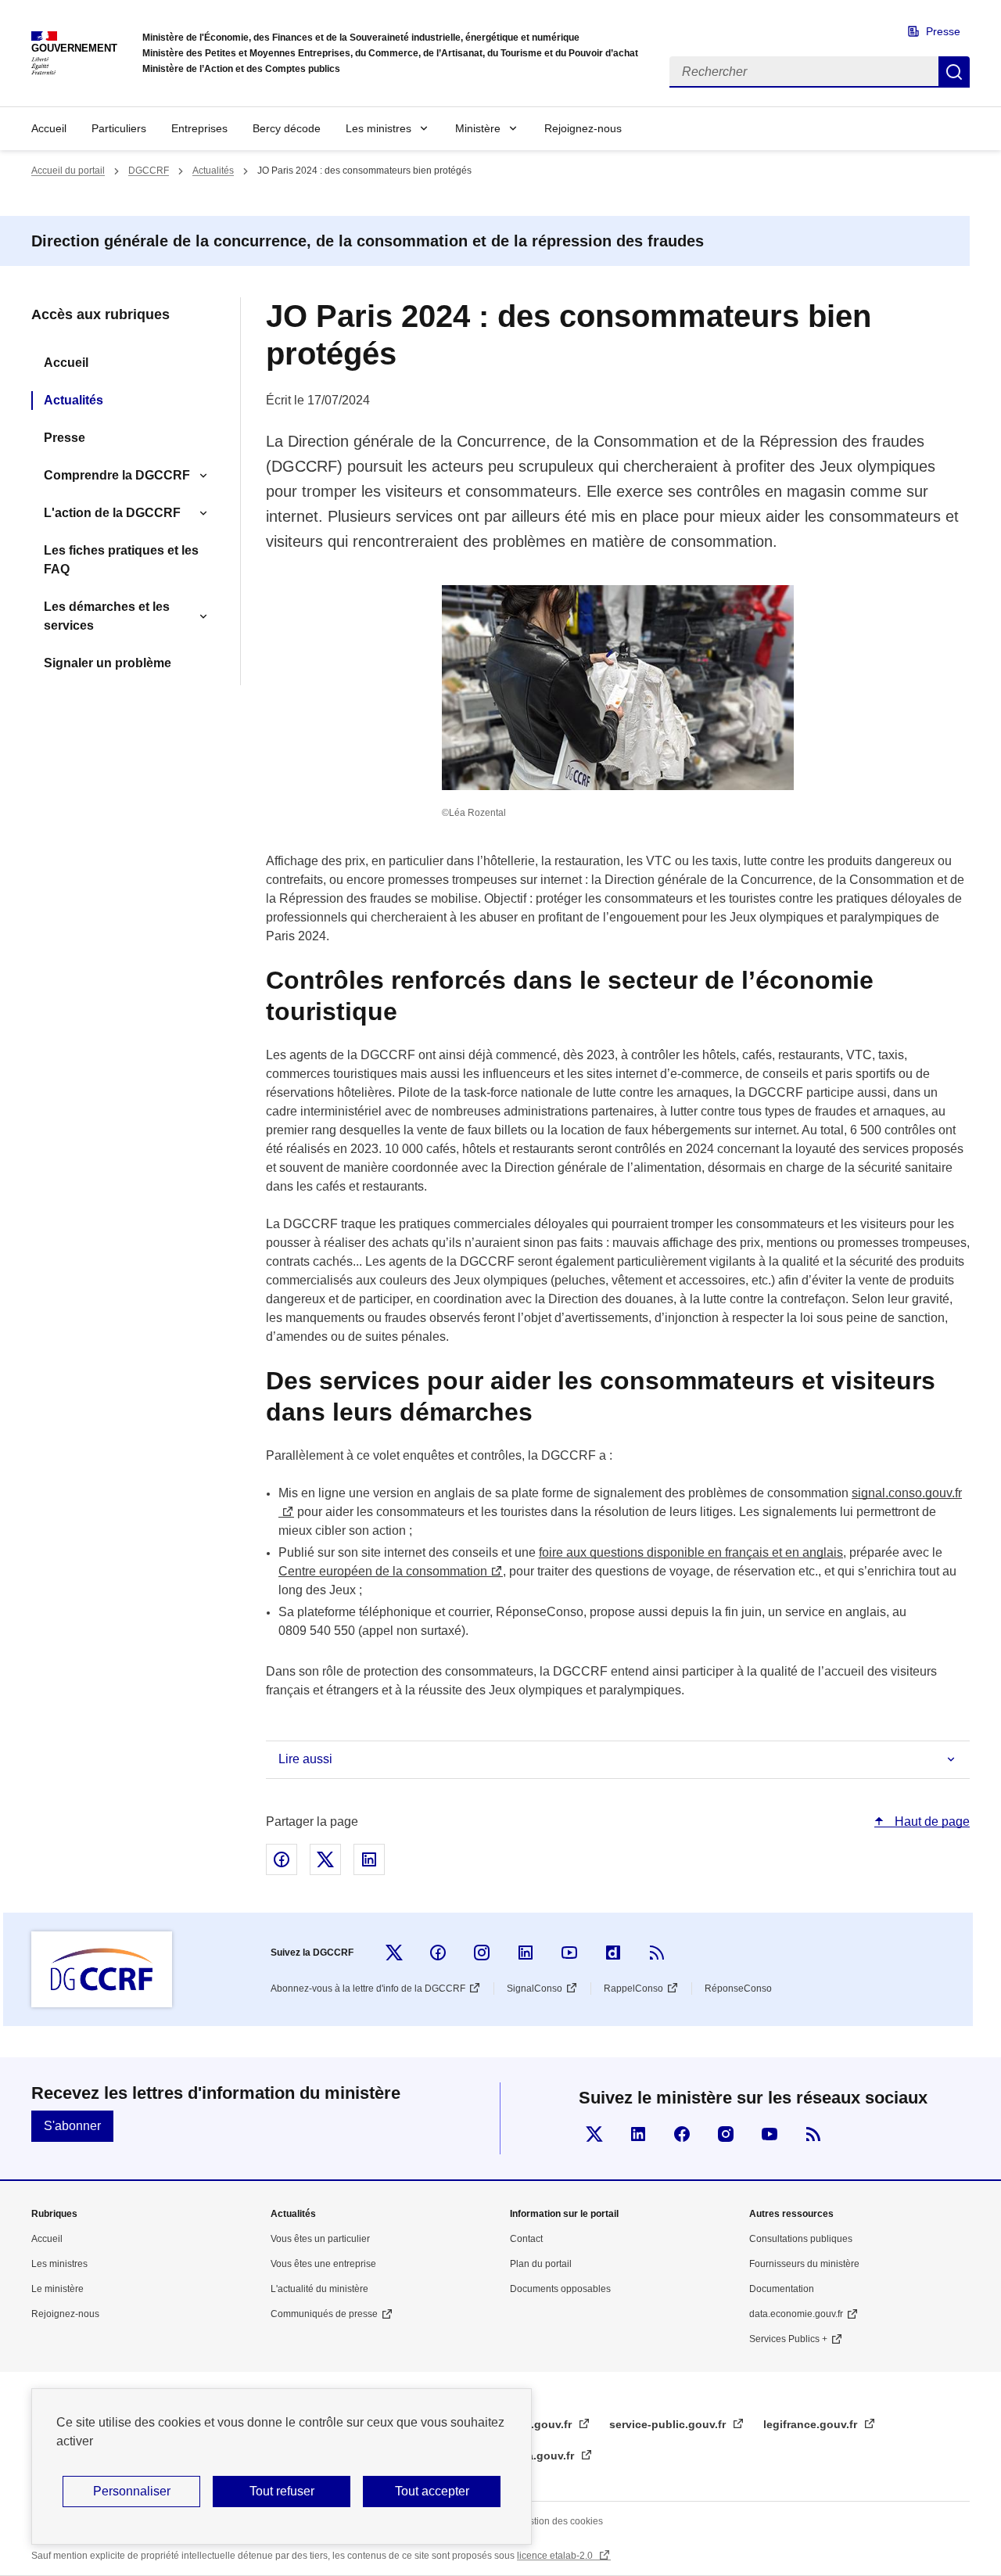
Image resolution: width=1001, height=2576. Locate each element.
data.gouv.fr (544, 2456)
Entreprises (199, 128)
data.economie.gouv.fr (796, 2314)
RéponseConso (738, 1989)
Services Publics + (788, 2339)
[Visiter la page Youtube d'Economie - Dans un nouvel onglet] (770, 2134)
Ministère (478, 128)
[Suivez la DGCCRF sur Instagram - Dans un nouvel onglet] (482, 1953)
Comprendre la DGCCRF (117, 475)
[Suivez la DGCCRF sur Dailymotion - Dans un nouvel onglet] (613, 1953)
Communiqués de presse (324, 2314)
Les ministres (379, 128)
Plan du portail (541, 2264)
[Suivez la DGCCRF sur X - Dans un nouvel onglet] (394, 1953)
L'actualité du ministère (319, 2289)
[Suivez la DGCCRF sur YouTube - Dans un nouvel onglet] (569, 1953)
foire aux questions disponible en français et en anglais (691, 1552)
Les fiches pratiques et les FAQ (121, 560)
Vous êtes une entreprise (323, 2264)
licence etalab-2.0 (556, 2556)
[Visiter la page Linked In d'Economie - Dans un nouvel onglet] (638, 2134)
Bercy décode (287, 128)
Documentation (782, 2289)
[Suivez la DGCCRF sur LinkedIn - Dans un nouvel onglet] (526, 1953)
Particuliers (119, 128)
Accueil (49, 128)
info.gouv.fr (542, 2424)
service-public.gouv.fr (669, 2424)
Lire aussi (305, 1759)
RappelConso (633, 1989)
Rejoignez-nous (583, 128)
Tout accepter (432, 2491)
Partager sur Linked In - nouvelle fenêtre (369, 1859)
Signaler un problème (108, 663)
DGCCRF (149, 171)
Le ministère (57, 2289)
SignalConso (535, 1989)
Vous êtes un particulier (320, 2239)
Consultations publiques (801, 2239)
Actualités (213, 171)
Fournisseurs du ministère (804, 2264)
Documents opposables (560, 2289)
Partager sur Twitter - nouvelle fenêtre (325, 1859)
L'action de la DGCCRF (112, 513)
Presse (943, 31)
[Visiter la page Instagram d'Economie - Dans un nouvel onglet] (726, 2134)
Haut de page (931, 1822)
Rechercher (954, 72)
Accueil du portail (68, 171)
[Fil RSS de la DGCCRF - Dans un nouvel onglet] (657, 1953)
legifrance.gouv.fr (812, 2424)
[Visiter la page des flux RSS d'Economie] (813, 2134)
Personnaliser (132, 2491)
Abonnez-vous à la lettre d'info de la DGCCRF (368, 1989)
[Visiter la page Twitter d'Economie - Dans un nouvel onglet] (594, 2134)
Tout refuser (282, 2491)
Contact (526, 2239)
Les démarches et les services (107, 616)
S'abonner (72, 2126)
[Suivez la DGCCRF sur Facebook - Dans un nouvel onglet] (438, 1953)
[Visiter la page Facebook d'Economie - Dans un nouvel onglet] (682, 2134)
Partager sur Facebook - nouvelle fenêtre (282, 1859)
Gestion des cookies (560, 2521)
